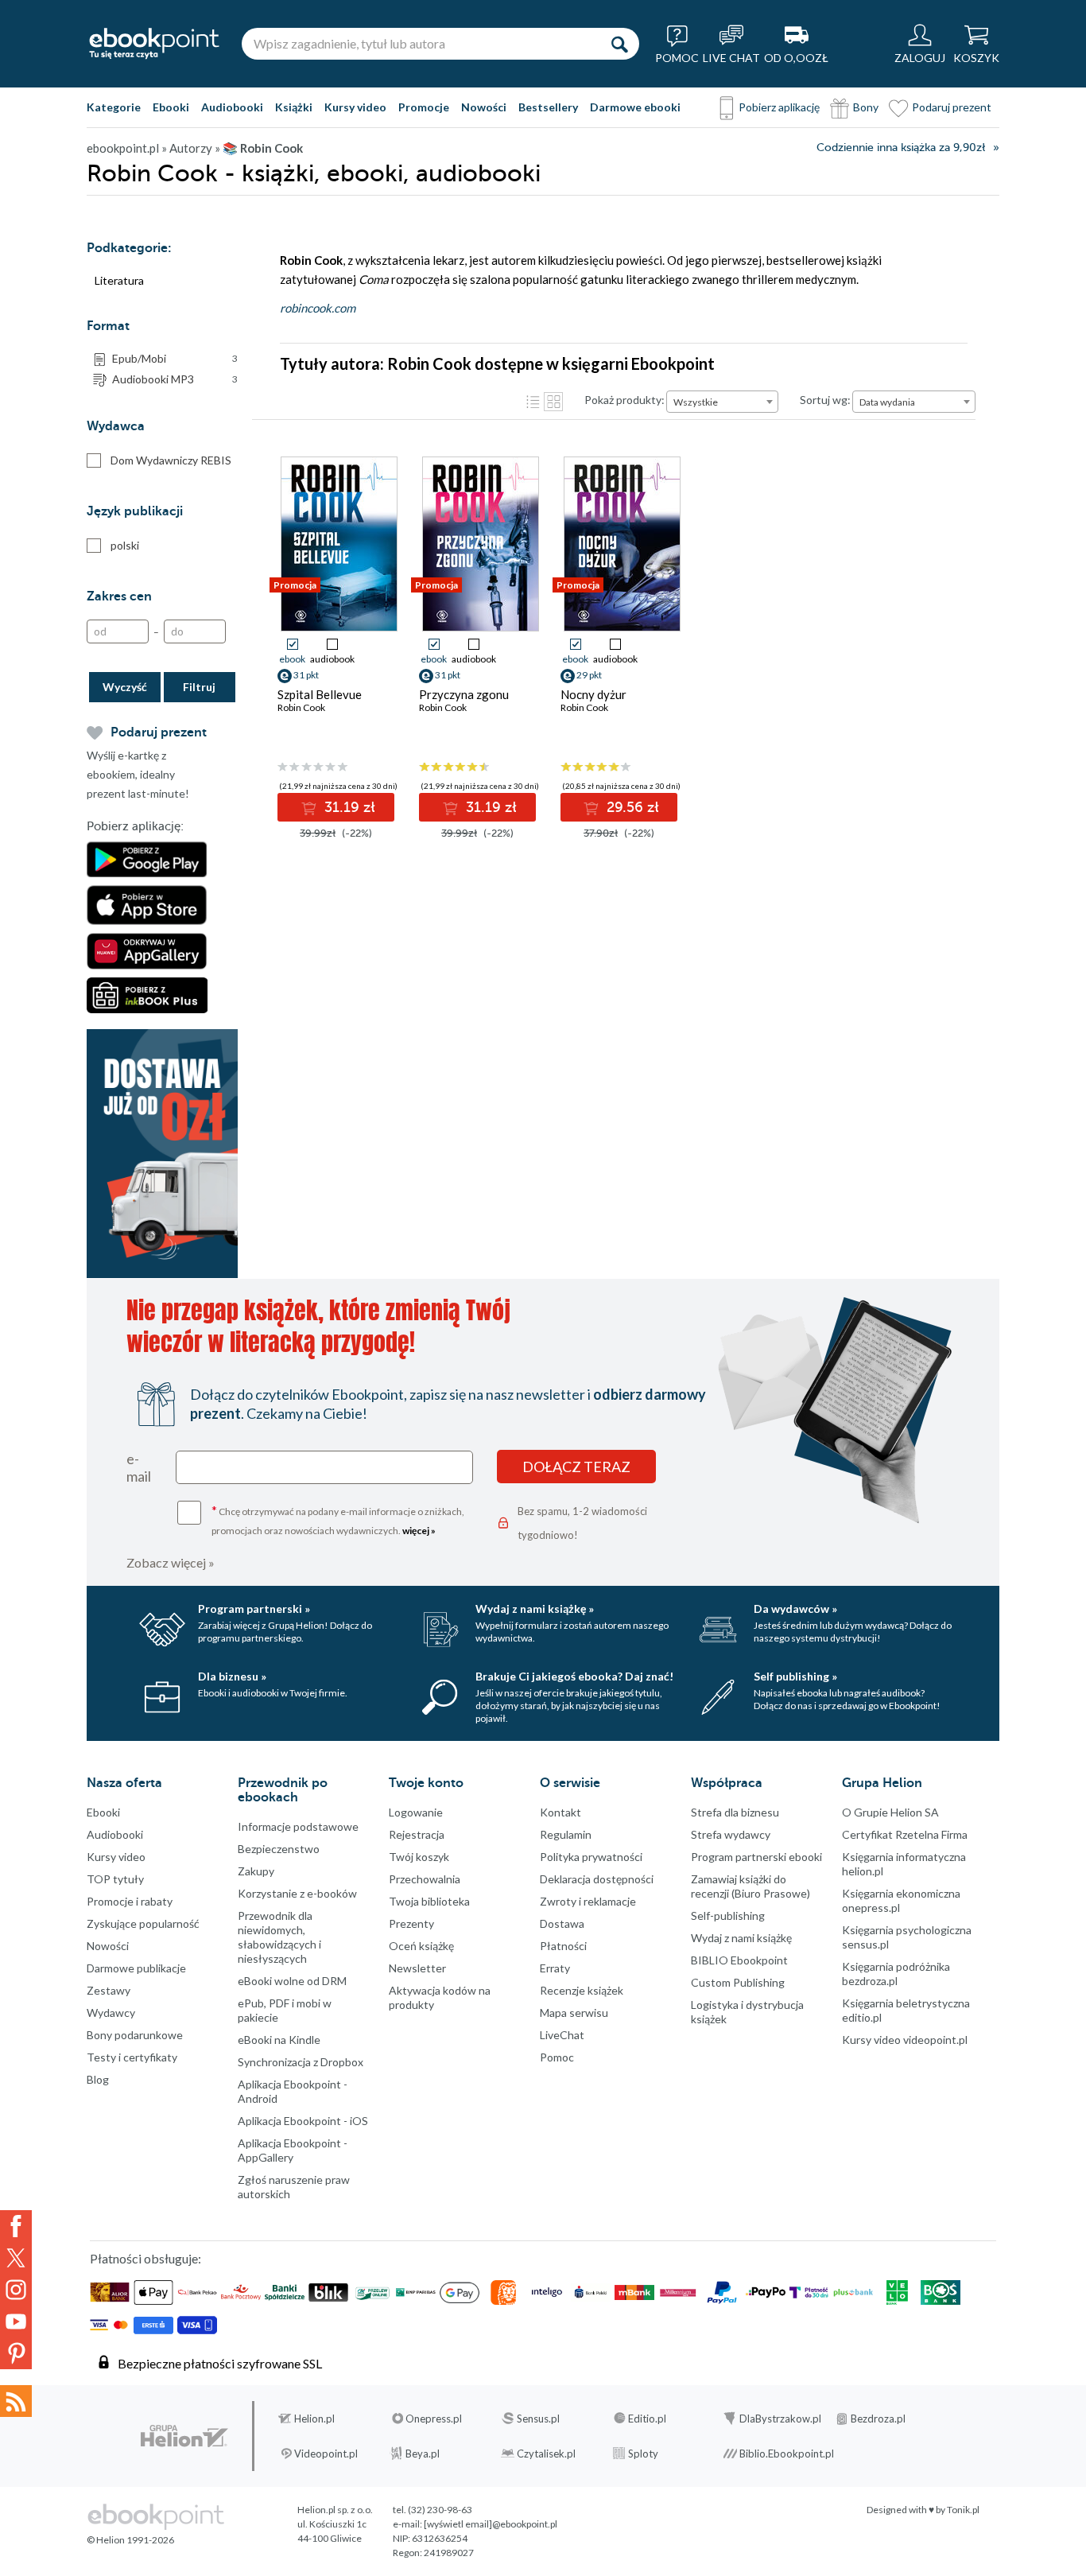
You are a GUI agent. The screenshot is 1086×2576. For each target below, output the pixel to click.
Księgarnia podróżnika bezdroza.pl (896, 1974)
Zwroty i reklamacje (588, 1901)
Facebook (16, 2226)
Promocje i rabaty (130, 1901)
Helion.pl (314, 2419)
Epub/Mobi (175, 358)
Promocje (424, 107)
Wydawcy (111, 2013)
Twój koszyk (419, 1857)
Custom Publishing (738, 1982)
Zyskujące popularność (143, 1923)
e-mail (139, 1467)
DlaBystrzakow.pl (780, 2419)
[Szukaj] (619, 44)
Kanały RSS (16, 2401)
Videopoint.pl (326, 2454)
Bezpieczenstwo (279, 1849)
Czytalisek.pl (546, 2454)
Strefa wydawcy (731, 1834)
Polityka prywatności (591, 1857)
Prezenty (411, 1923)
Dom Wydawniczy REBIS (171, 460)
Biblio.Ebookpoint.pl (787, 2454)
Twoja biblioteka (429, 1901)
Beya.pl (423, 2454)
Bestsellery (548, 107)
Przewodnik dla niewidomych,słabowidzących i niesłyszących (279, 1937)
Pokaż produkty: (624, 400)
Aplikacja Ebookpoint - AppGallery (293, 2150)
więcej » (419, 1531)
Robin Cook (301, 707)
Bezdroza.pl (878, 2419)
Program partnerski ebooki (756, 1857)
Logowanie (416, 1812)
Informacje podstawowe (298, 1826)
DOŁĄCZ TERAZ (576, 1467)
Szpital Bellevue (320, 694)
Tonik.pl (963, 2510)
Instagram (16, 2290)
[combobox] (722, 402)
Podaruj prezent (952, 107)
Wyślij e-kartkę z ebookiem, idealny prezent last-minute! (138, 774)
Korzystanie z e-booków (297, 1893)
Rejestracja (417, 1834)
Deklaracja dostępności (597, 1879)
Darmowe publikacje (136, 1968)
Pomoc (557, 2057)
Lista (533, 402)
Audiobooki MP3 (175, 379)
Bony (866, 107)
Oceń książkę (421, 1946)
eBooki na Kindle (279, 2040)
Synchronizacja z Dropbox (301, 2062)
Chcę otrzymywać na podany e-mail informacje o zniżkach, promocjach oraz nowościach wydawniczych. (338, 1519)
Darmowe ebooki (635, 107)
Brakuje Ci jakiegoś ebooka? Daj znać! (574, 1676)
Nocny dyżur (593, 694)
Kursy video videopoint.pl (905, 2040)
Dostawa (562, 1923)
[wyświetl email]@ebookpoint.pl (491, 2524)
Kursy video (355, 107)
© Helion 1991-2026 (130, 2540)
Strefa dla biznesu (735, 1812)
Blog (98, 2079)
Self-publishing (728, 1915)
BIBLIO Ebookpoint (739, 1960)
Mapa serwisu (574, 2013)
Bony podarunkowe (135, 2035)
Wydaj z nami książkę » (535, 1609)
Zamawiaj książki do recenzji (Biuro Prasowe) (751, 1886)
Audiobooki (232, 107)
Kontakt (560, 1812)
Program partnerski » (254, 1609)
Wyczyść (125, 687)
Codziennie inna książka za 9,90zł (901, 148)
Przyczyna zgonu (464, 694)
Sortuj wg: (825, 400)
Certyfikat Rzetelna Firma (905, 1834)
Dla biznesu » (232, 1676)
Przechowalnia (425, 1879)
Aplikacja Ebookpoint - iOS (303, 2121)
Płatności (563, 1946)
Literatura (119, 280)
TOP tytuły (115, 1879)
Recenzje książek (582, 1990)
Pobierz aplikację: (135, 826)
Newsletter (417, 1968)
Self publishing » (795, 1676)
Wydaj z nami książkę (741, 1938)
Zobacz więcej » (171, 1562)
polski (125, 545)
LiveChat (562, 2035)
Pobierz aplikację (779, 107)
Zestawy (109, 1990)
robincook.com (318, 308)
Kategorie (114, 107)
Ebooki (171, 107)
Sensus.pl (538, 2419)
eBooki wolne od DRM (292, 1981)
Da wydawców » (795, 1609)
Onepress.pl (434, 2419)
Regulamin (566, 1834)
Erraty (555, 1968)
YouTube (16, 2322)
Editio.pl (647, 2419)
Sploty (643, 2454)
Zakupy (256, 1871)
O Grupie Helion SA (890, 1812)
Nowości (484, 107)
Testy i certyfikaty (132, 2057)
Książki (294, 107)
